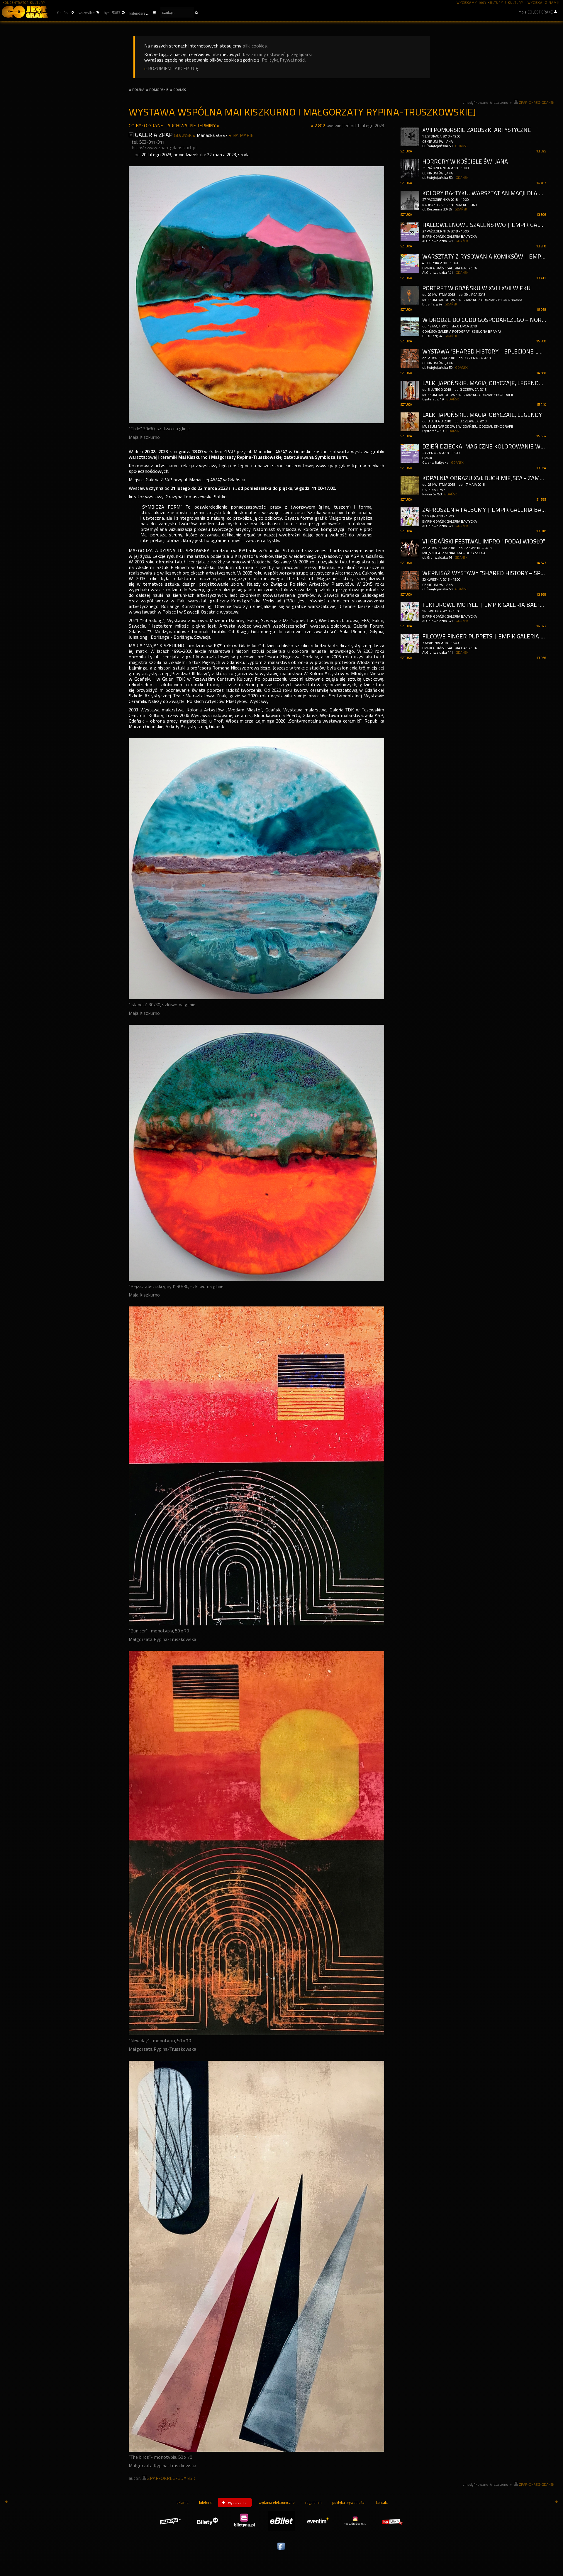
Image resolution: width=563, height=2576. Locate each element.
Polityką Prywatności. (284, 60)
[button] (65, 13)
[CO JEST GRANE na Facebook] (281, 2550)
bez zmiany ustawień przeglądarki (277, 54)
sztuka (406, 151)
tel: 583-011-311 (148, 142)
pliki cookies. (255, 46)
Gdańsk (183, 135)
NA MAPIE (243, 135)
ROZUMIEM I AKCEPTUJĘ (173, 68)
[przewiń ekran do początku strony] (6, 2502)
